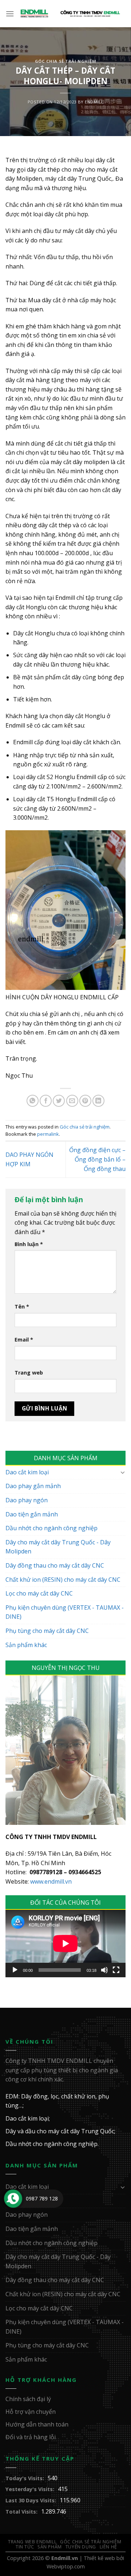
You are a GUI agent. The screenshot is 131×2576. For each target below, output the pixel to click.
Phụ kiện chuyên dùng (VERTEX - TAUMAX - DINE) (65, 1612)
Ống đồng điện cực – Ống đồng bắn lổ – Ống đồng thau (97, 1159)
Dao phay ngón (27, 1500)
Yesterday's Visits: (30, 2489)
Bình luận (29, 1244)
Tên (22, 1307)
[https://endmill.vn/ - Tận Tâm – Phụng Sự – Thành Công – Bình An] (70, 14)
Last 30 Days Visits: (31, 2500)
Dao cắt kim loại (27, 1472)
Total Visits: (21, 2512)
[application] (65, 1944)
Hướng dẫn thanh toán (37, 2424)
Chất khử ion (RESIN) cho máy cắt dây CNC (63, 1580)
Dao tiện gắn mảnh (32, 1514)
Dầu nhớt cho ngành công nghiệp (51, 1528)
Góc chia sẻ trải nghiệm (66, 61)
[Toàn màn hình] (116, 1970)
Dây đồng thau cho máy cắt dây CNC (55, 1565)
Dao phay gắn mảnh (33, 1486)
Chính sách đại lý (28, 2399)
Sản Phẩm (50, 2547)
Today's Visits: (25, 2478)
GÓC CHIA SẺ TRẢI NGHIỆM (91, 2542)
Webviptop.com (66, 2566)
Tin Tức (25, 2547)
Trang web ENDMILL (32, 2542)
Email (24, 1340)
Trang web (29, 1373)
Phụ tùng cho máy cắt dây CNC (47, 1631)
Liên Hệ (108, 2547)
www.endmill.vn (51, 1881)
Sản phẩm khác (26, 1645)
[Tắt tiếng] (104, 1970)
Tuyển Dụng (81, 2547)
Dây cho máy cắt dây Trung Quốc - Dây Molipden (58, 1547)
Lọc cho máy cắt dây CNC (39, 1593)
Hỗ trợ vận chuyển (31, 2412)
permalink (48, 1134)
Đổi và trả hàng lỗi (31, 2437)
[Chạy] (15, 1970)
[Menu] (10, 14)
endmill (94, 102)
